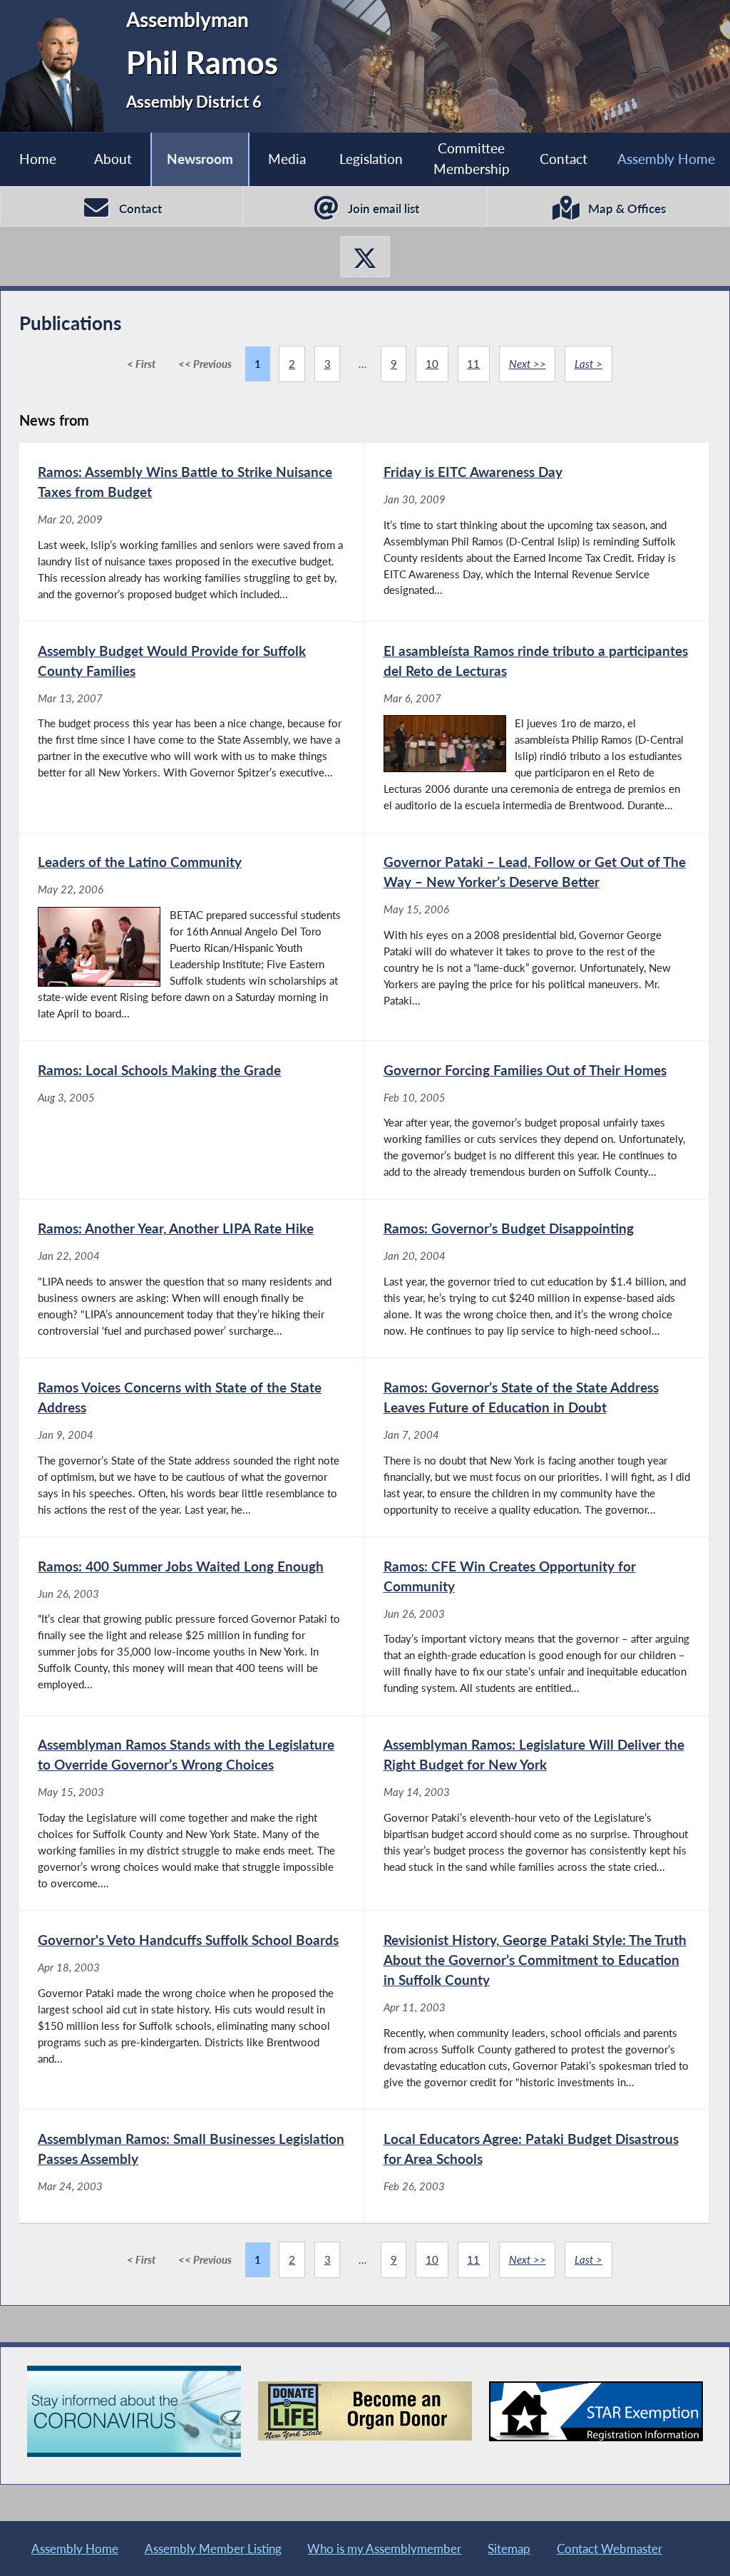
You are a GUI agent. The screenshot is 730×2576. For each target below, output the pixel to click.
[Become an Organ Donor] (365, 2411)
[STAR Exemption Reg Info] (596, 2411)
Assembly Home (666, 159)
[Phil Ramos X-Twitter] (365, 257)
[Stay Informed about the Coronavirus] (134, 2411)
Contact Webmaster (610, 2549)
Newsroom (200, 159)
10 (432, 364)
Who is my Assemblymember (384, 2549)
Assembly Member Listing (213, 2549)
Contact (564, 159)
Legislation (371, 159)
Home (38, 159)
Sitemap (509, 2549)
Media (287, 159)
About (113, 159)
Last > (588, 364)
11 (473, 364)
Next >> (528, 364)
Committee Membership (472, 158)
